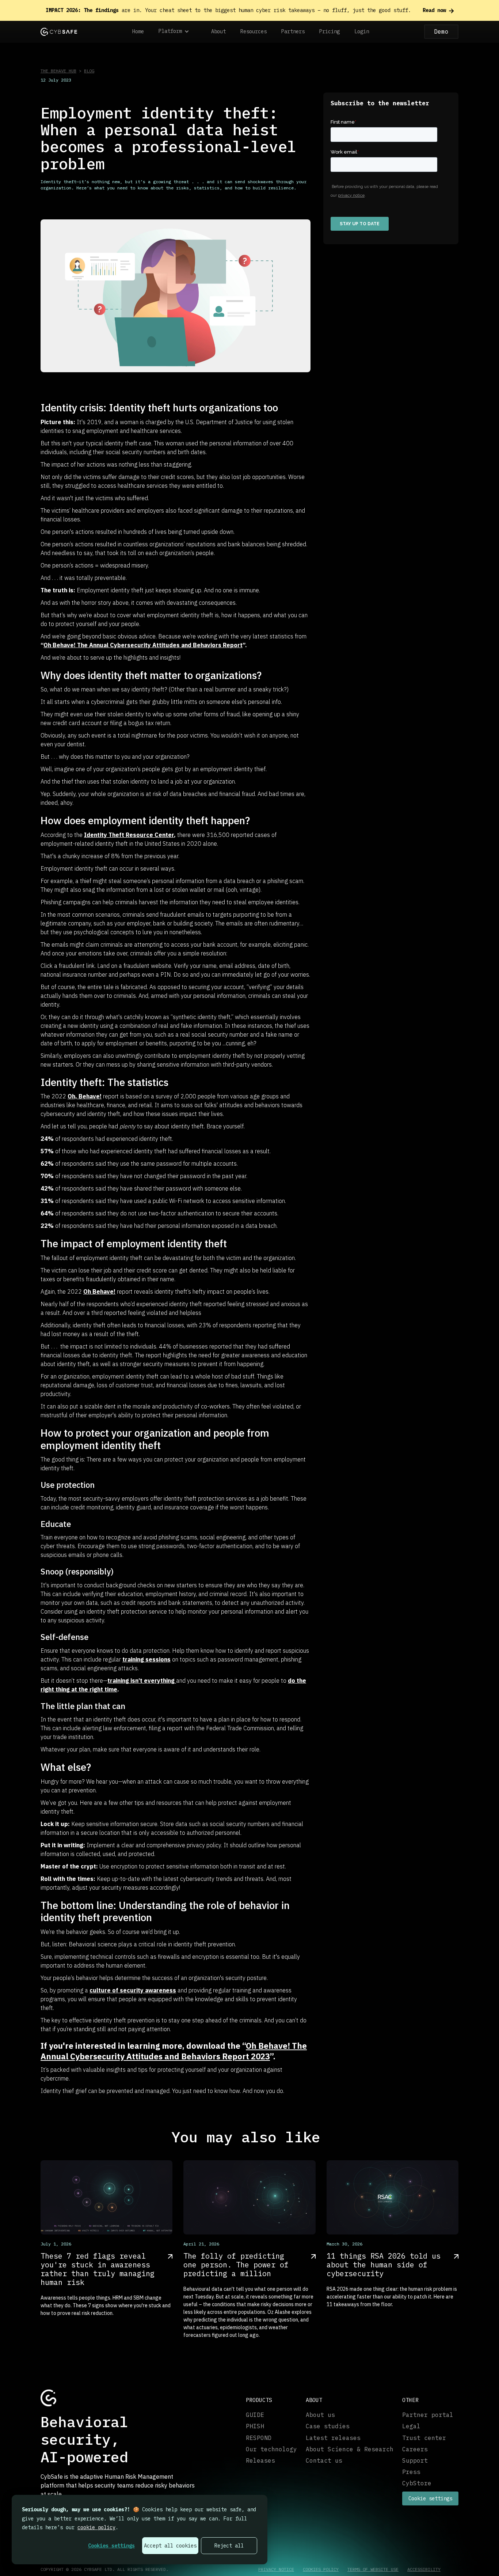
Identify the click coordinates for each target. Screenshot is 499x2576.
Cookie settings (430, 2498)
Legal (411, 2426)
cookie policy (96, 2527)
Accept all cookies (170, 2546)
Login (362, 31)
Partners (293, 31)
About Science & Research (350, 2449)
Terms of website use (373, 2569)
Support (415, 2461)
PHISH (255, 2426)
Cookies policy (321, 2569)
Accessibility (424, 2569)
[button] (178, 32)
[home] (59, 32)
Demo (441, 31)
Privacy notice (276, 2569)
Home (138, 31)
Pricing (330, 31)
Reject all (229, 2546)
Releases (260, 2461)
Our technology (271, 2449)
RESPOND (259, 2438)
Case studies (328, 2426)
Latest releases (333, 2438)
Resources (254, 31)
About (218, 31)
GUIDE (255, 2415)
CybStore (417, 2483)
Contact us (324, 2461)
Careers (415, 2449)
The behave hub (58, 71)
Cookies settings (111, 2546)
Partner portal (428, 2415)
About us (320, 2415)
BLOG (89, 71)
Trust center (424, 2438)
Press (411, 2472)
